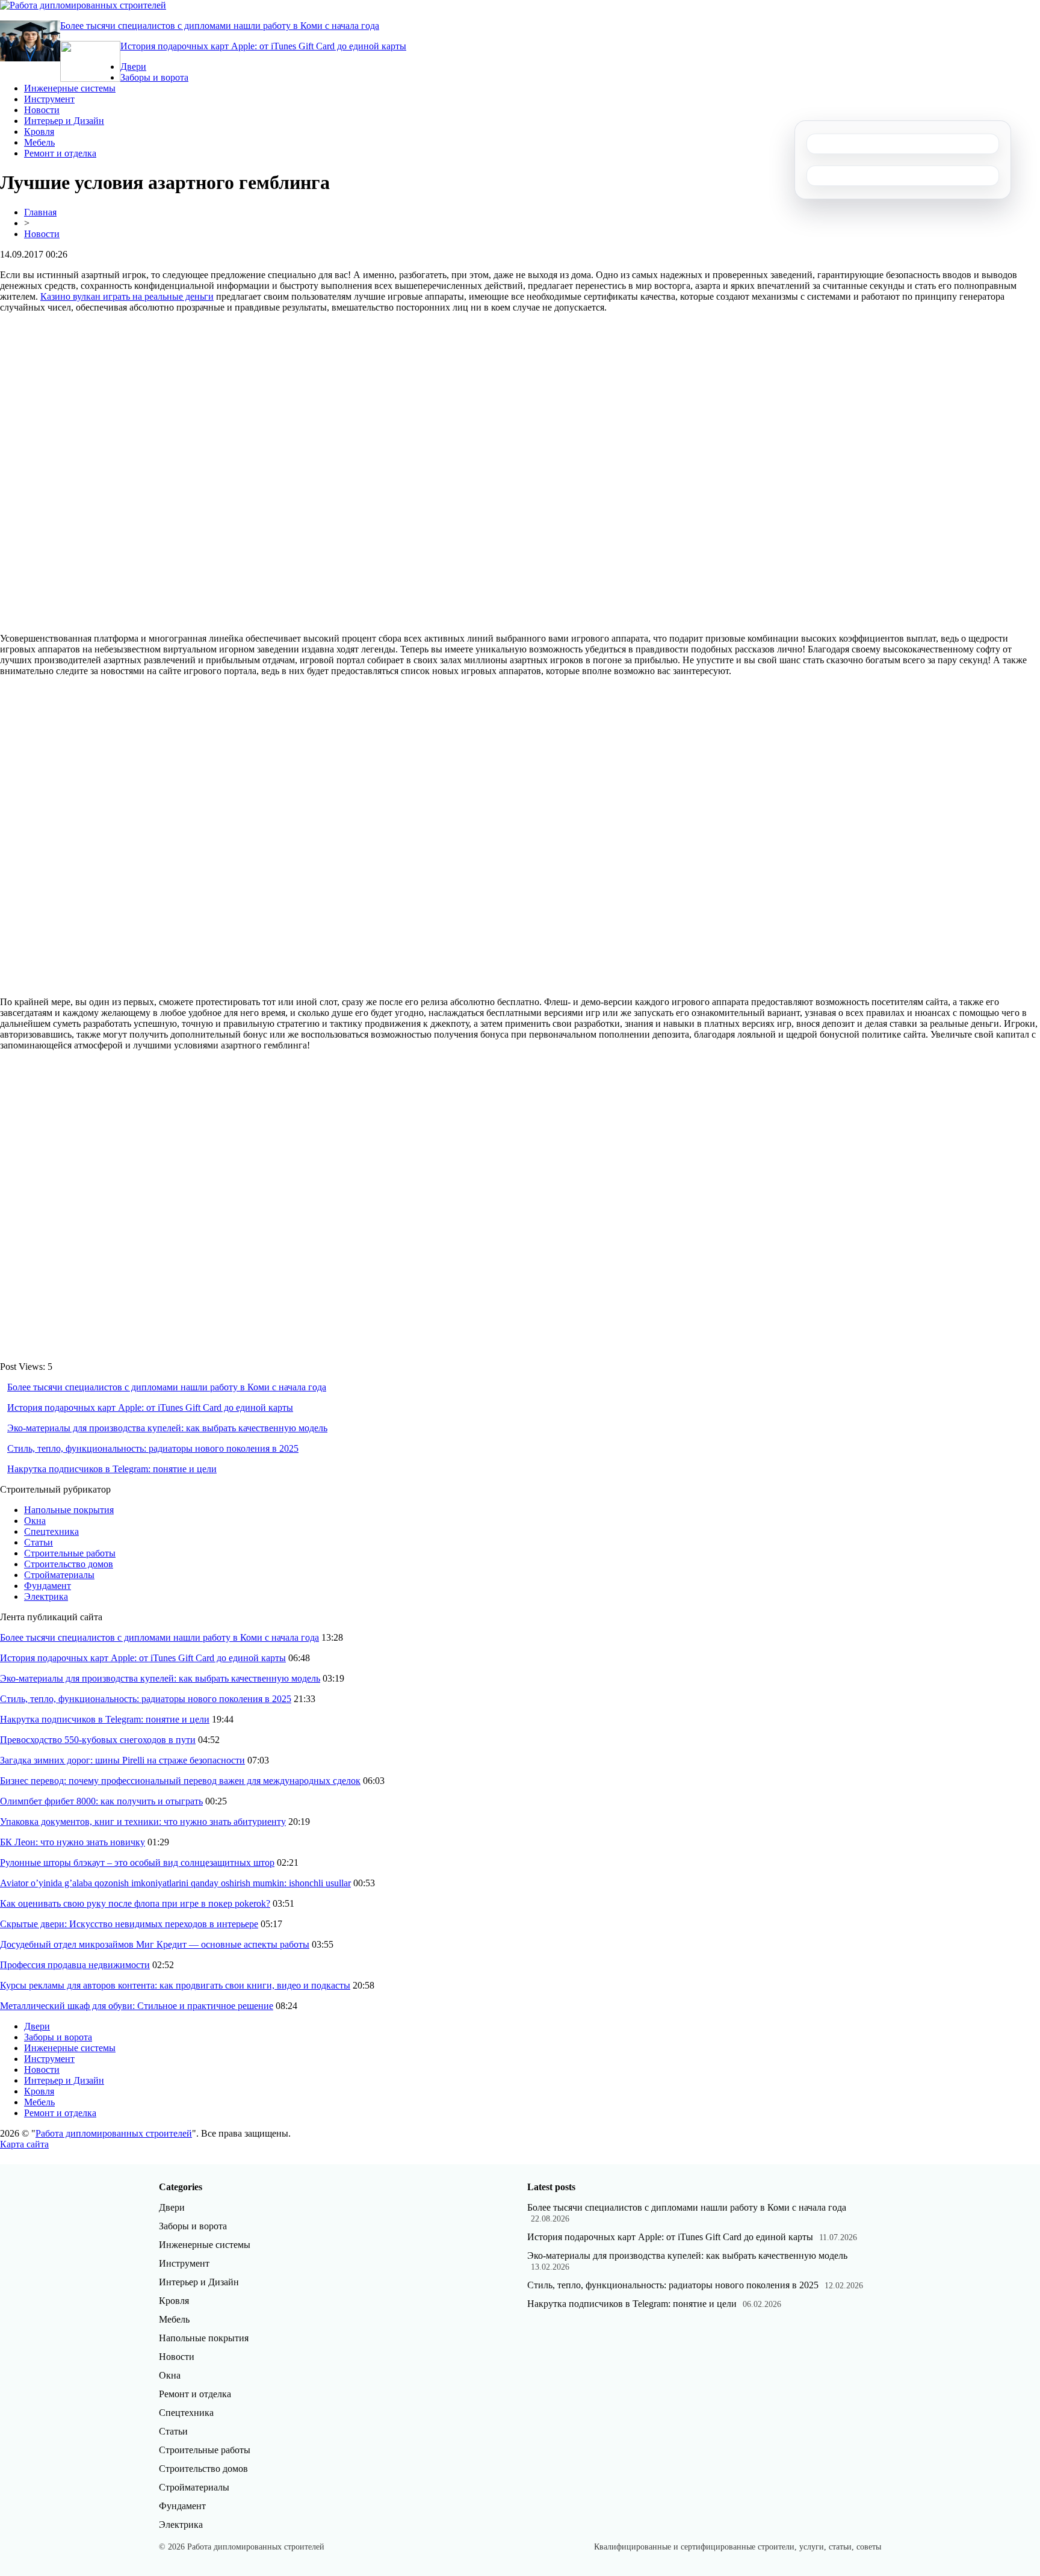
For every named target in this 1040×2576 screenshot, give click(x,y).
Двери (133, 67)
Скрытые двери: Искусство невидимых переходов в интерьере (129, 1924)
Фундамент (48, 1586)
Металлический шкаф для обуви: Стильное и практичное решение (137, 2006)
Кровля (39, 132)
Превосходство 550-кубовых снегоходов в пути (98, 1740)
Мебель (39, 142)
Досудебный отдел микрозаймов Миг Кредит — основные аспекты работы (155, 1944)
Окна (35, 1521)
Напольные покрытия (69, 1510)
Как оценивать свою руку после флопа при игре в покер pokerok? (135, 1903)
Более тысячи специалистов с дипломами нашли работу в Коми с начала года (220, 26)
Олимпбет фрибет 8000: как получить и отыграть (101, 1801)
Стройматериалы (59, 1575)
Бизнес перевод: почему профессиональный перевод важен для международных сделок (180, 1781)
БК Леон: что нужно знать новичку (73, 1842)
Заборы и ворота (154, 77)
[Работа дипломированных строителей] (83, 5)
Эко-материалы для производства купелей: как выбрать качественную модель (167, 1428)
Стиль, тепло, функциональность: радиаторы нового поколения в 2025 (153, 1448)
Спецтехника (51, 1531)
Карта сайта (24, 2144)
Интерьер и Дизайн (64, 121)
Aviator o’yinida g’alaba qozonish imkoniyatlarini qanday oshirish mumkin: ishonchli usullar (175, 1883)
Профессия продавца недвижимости (75, 1965)
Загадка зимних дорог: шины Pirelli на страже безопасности (122, 1760)
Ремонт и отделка (60, 153)
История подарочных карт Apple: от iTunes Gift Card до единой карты (263, 46)
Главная (40, 212)
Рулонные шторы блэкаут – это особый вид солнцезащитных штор (137, 1862)
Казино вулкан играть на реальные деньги (127, 296)
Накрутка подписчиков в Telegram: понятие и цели (112, 1469)
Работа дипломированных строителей (114, 2133)
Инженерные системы (70, 88)
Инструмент (49, 99)
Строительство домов (69, 1564)
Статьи (39, 1542)
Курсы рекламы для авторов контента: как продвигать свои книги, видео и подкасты (175, 1985)
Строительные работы (70, 1553)
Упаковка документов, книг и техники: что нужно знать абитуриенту (143, 1822)
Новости (42, 110)
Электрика (46, 1596)
